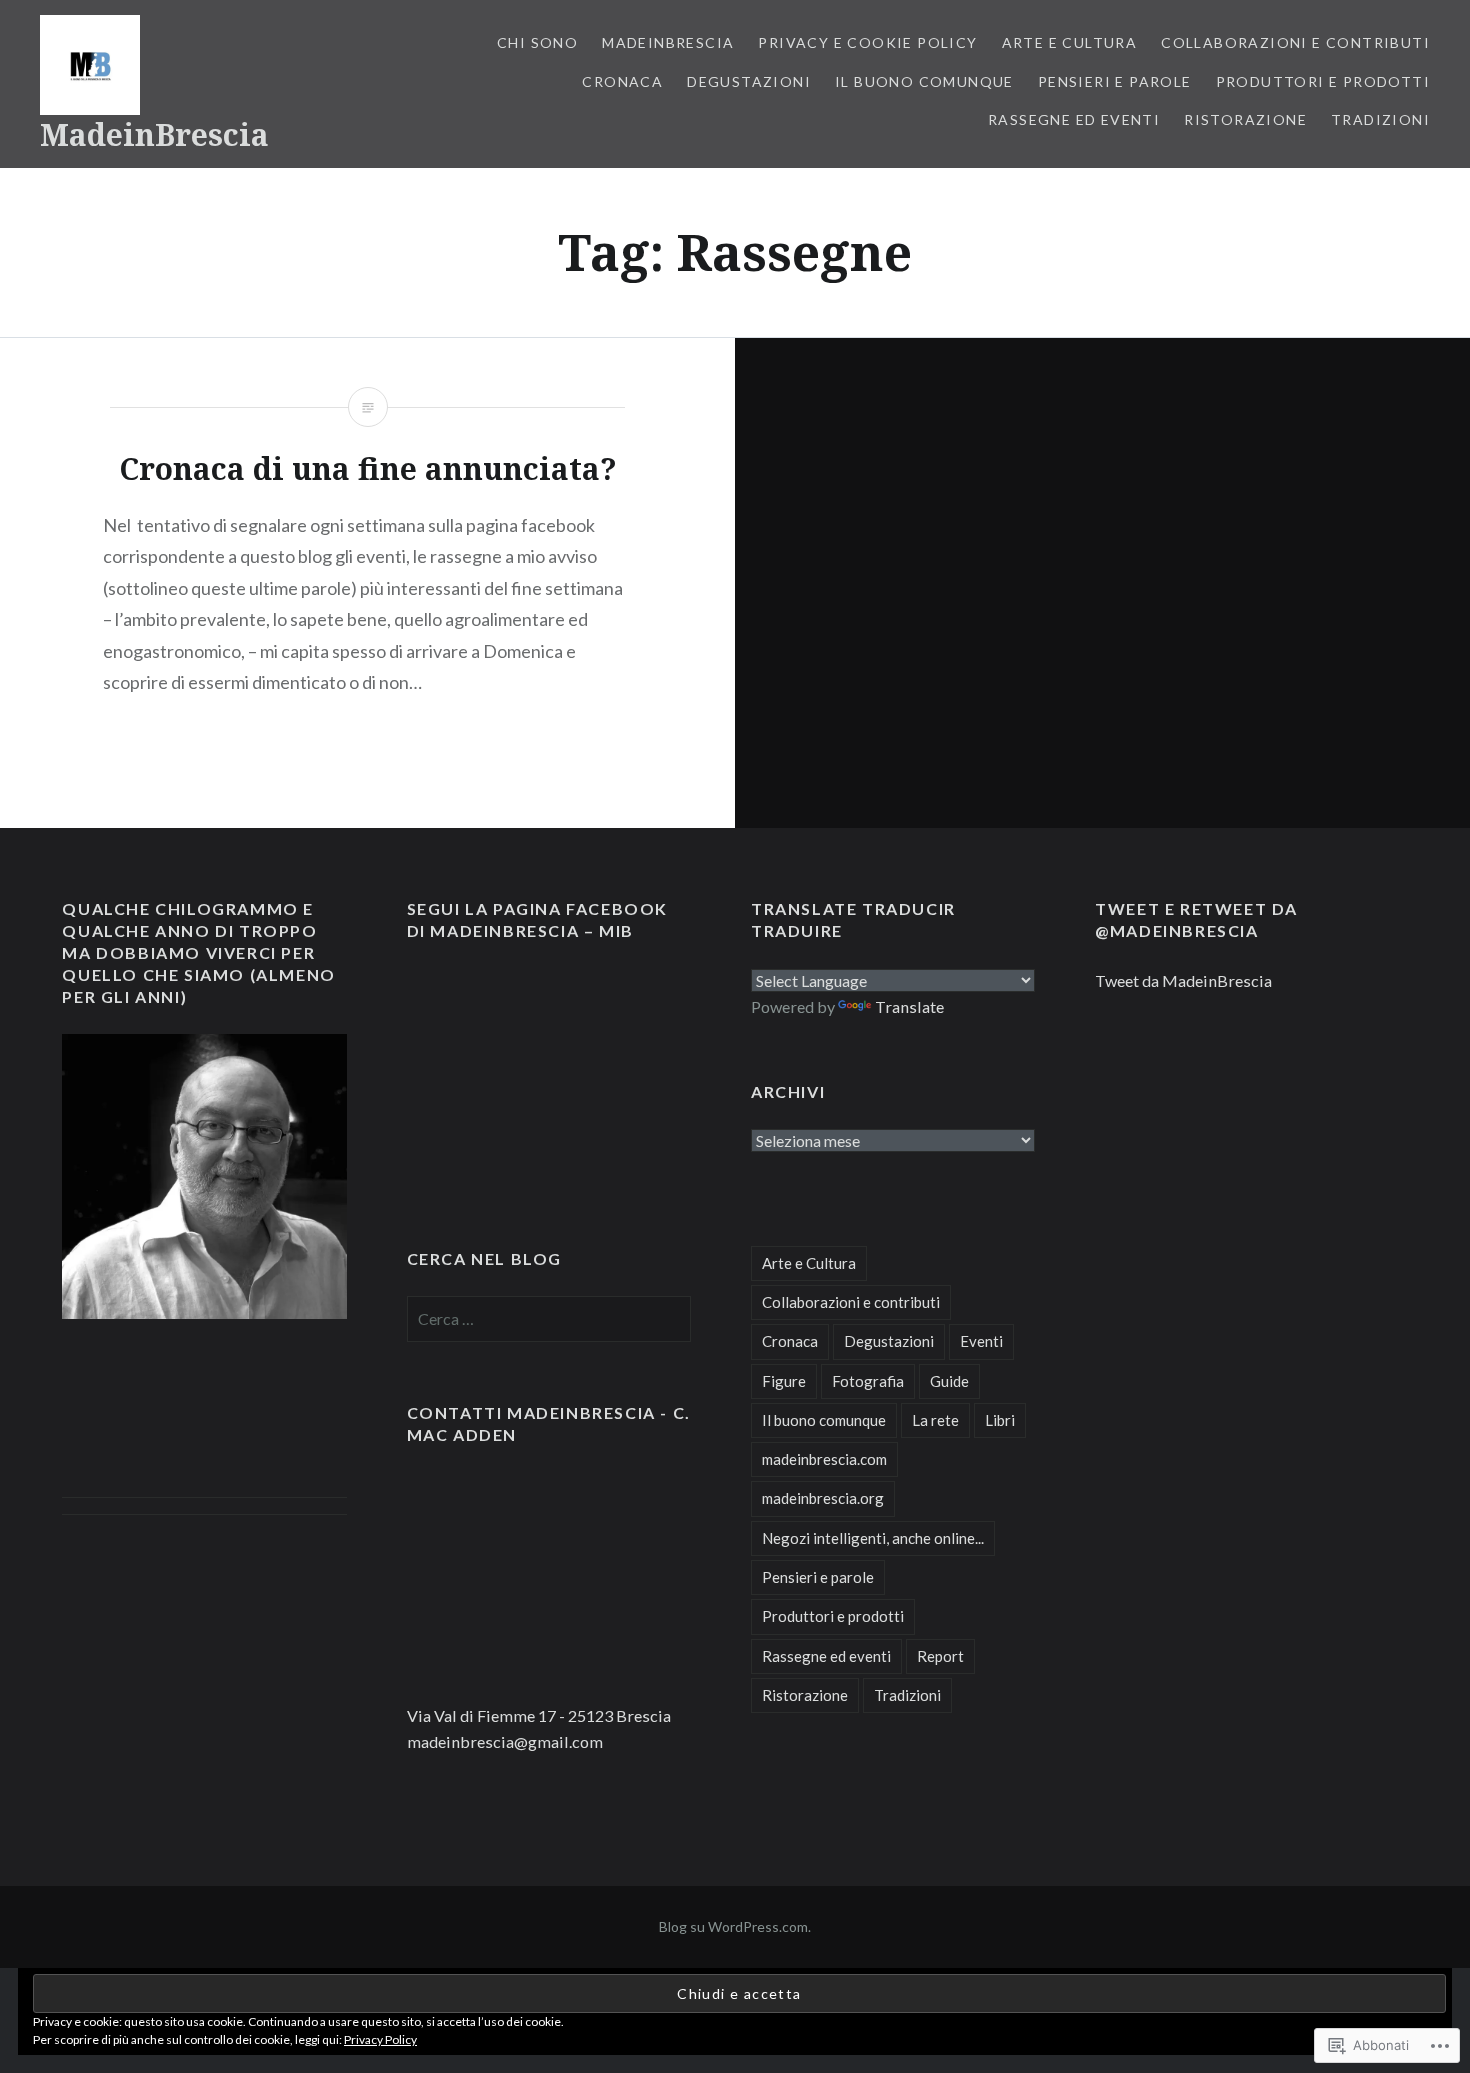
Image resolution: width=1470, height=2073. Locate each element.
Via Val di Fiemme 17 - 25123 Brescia (539, 1715)
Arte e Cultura (1070, 42)
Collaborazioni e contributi (1295, 42)
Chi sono (537, 42)
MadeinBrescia (154, 134)
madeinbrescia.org (823, 1498)
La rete (935, 1420)
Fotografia (868, 1381)
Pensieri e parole (1115, 81)
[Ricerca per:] (549, 1318)
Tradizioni (1380, 119)
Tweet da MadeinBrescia (1183, 980)
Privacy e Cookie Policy (867, 42)
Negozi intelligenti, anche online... (873, 1538)
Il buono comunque (924, 81)
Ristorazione (1245, 119)
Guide (949, 1381)
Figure (784, 1381)
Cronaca (622, 81)
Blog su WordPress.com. (735, 1926)
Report (940, 1656)
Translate (909, 1006)
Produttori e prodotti (1323, 81)
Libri (1000, 1420)
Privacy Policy (380, 2039)
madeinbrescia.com (824, 1459)
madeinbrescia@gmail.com (505, 1741)
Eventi (981, 1341)
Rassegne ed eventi (1074, 119)
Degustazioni (749, 81)
